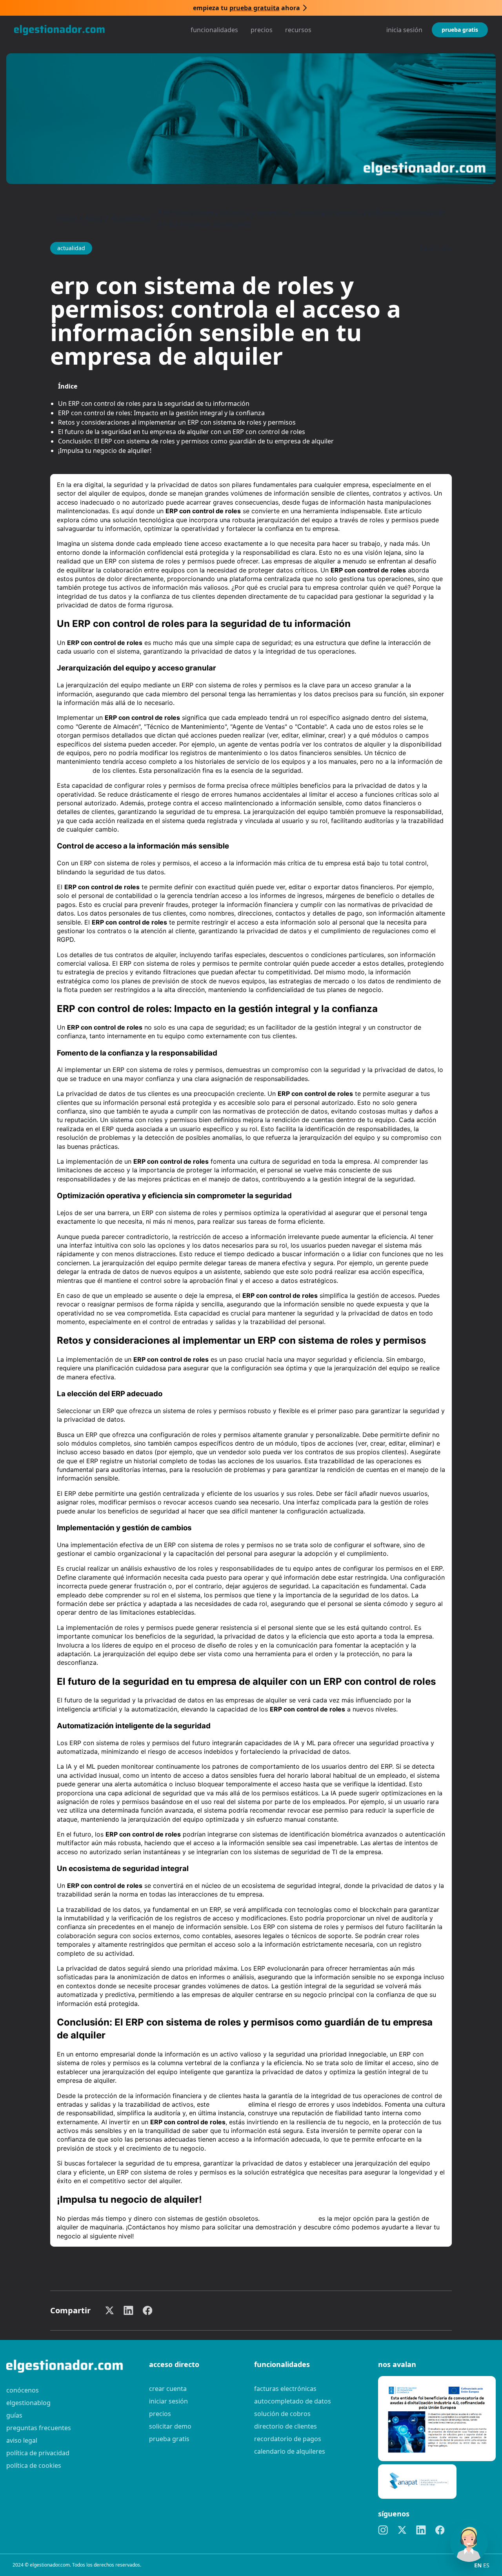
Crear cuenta (168, 2389)
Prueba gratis (460, 30)
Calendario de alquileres (290, 2451)
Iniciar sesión (168, 2401)
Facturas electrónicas (285, 2389)
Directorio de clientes (286, 2426)
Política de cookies (34, 2465)
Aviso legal (22, 2440)
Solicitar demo (170, 2426)
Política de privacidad (38, 2453)
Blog (94, 218)
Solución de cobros (282, 2414)
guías (14, 2415)
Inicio (66, 218)
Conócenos (23, 2390)
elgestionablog (28, 2403)
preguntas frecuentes (39, 2428)
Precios (262, 30)
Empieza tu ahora (246, 8)
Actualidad (130, 218)
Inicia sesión (404, 30)
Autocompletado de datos (293, 2401)
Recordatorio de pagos (288, 2439)
